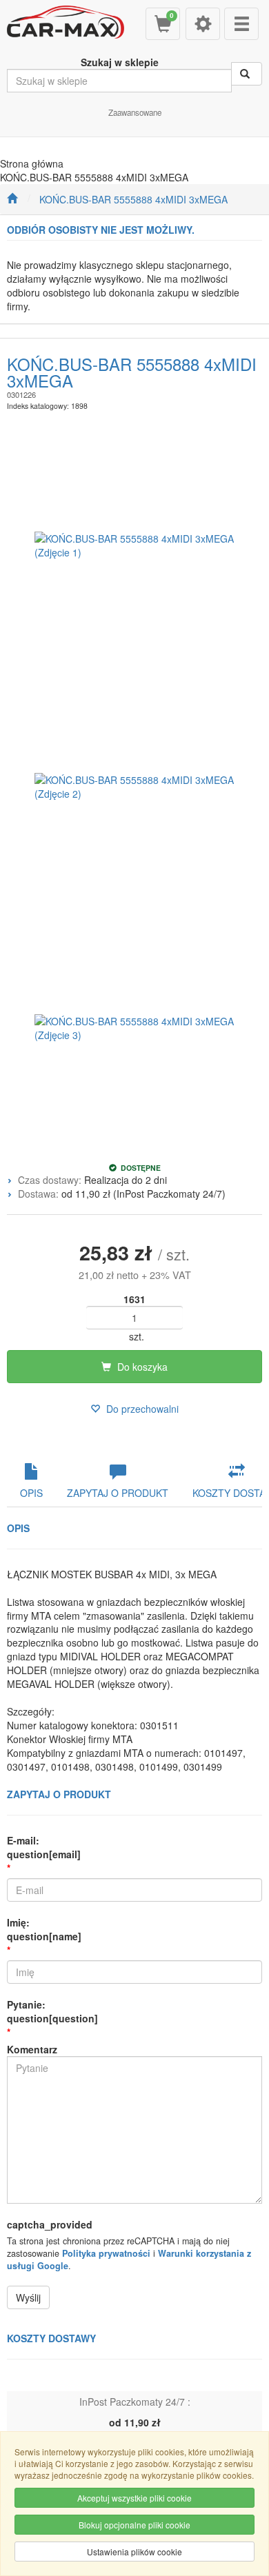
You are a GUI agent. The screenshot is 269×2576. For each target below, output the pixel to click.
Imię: (44, 1929)
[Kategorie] (241, 24)
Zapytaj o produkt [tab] (118, 1493)
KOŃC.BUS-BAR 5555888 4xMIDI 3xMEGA (133, 199)
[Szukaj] (247, 74)
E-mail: (44, 1847)
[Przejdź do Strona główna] (12, 199)
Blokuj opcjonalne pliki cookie (134, 2525)
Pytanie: (52, 2011)
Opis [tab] (31, 1493)
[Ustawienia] (203, 24)
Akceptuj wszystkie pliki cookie (134, 2498)
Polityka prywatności (106, 2253)
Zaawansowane (135, 112)
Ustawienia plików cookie (134, 2552)
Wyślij (28, 2297)
